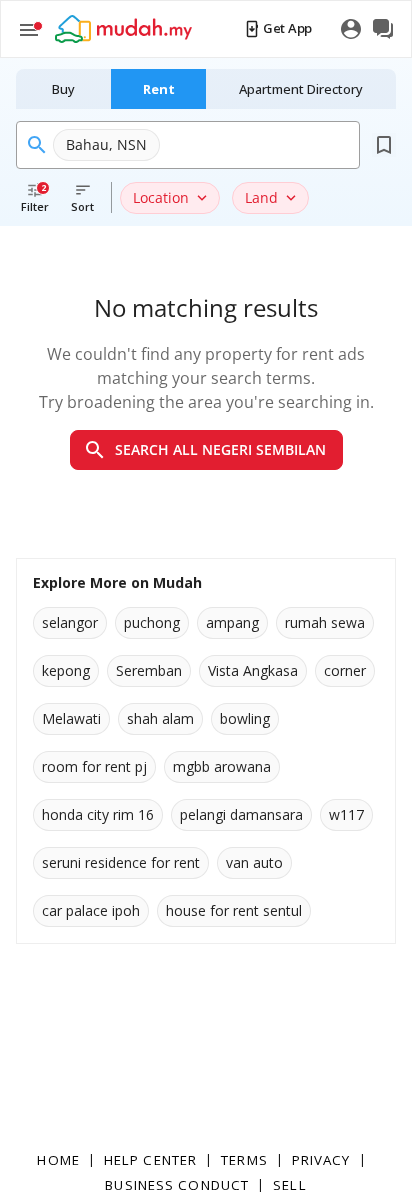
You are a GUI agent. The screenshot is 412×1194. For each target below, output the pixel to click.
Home (58, 1160)
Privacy (321, 1160)
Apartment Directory (301, 89)
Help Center (150, 1160)
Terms (244, 1160)
